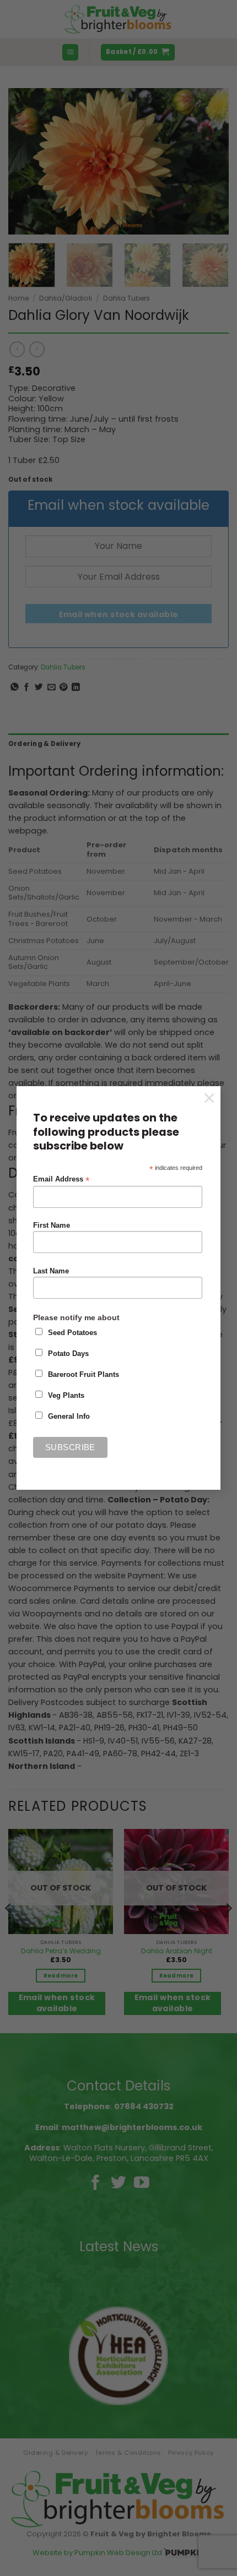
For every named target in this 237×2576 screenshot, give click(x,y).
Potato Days (68, 1354)
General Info (69, 1417)
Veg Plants (66, 1396)
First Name (52, 1226)
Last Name (51, 1271)
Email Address (61, 1180)
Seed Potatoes (72, 1333)
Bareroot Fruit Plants (84, 1375)
